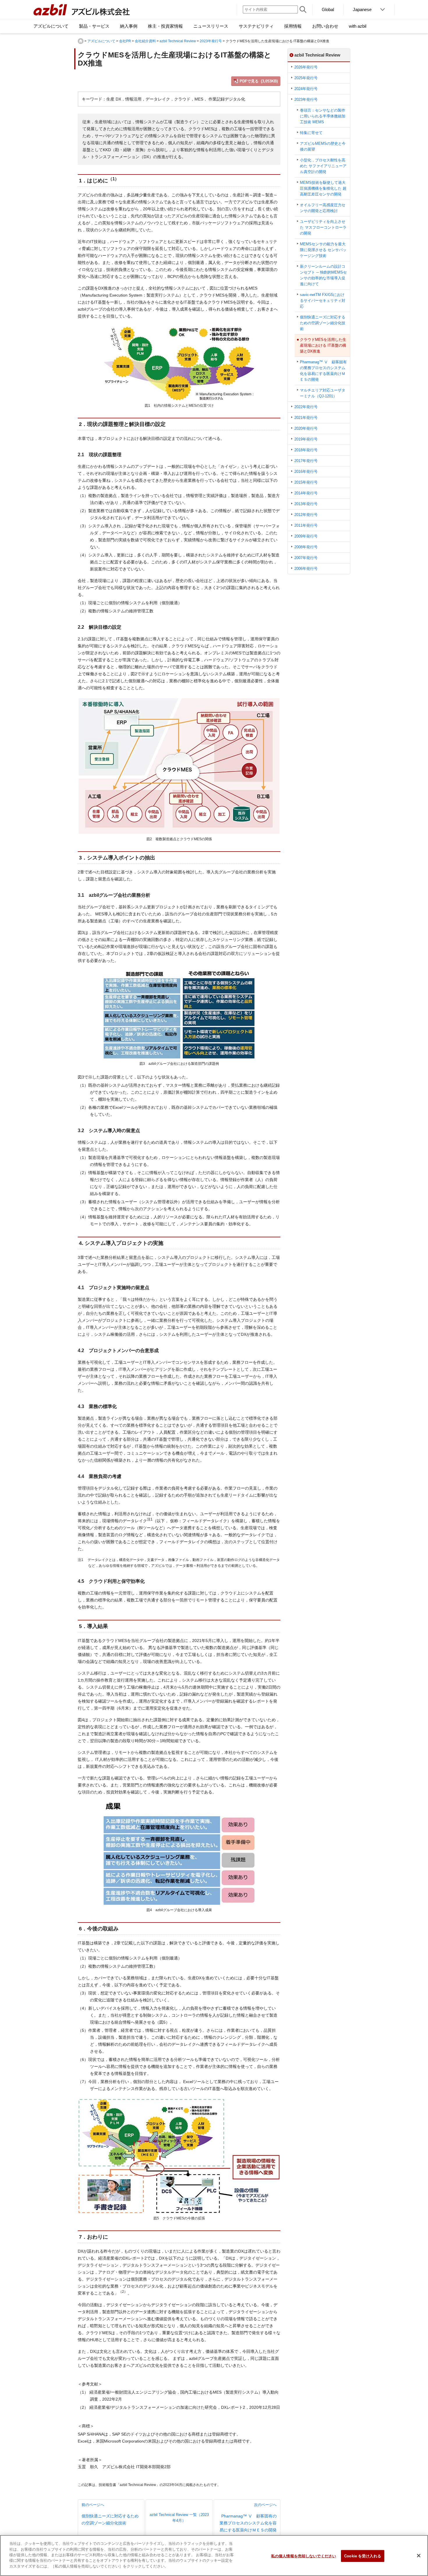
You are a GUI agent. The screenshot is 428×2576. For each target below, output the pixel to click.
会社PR (125, 41)
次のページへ (248, 2517)
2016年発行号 (306, 472)
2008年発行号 (306, 547)
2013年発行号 (306, 504)
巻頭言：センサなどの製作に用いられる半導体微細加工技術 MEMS (323, 116)
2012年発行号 (306, 515)
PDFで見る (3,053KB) (259, 81)
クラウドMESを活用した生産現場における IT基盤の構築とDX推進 (323, 345)
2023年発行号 (211, 41)
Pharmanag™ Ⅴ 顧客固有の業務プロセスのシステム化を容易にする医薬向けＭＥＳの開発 (323, 371)
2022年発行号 (306, 407)
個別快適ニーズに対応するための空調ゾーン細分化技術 (323, 323)
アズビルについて (101, 41)
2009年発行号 (306, 536)
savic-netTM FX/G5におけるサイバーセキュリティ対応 (323, 301)
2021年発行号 (306, 418)
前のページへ (110, 2514)
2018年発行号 (306, 450)
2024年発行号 (306, 89)
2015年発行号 (306, 482)
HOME (81, 41)
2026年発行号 (306, 67)
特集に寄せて (311, 133)
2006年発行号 (306, 569)
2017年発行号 (306, 461)
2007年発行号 (306, 558)
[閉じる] (419, 2556)
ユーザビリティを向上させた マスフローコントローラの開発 (323, 227)
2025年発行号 (306, 78)
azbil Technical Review (178, 41)
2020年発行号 (306, 428)
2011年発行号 (306, 525)
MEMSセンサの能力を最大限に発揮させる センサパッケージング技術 (323, 250)
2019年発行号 (306, 439)
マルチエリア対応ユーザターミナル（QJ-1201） (323, 393)
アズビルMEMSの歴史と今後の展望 (323, 146)
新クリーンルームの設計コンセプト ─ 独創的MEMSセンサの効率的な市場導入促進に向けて (323, 275)
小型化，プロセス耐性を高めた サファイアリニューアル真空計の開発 (323, 166)
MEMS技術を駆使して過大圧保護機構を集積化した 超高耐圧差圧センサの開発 (323, 188)
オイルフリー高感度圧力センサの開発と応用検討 (323, 208)
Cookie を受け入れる (363, 2556)
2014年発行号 (306, 493)
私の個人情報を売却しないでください (304, 2556)
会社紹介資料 (145, 41)
